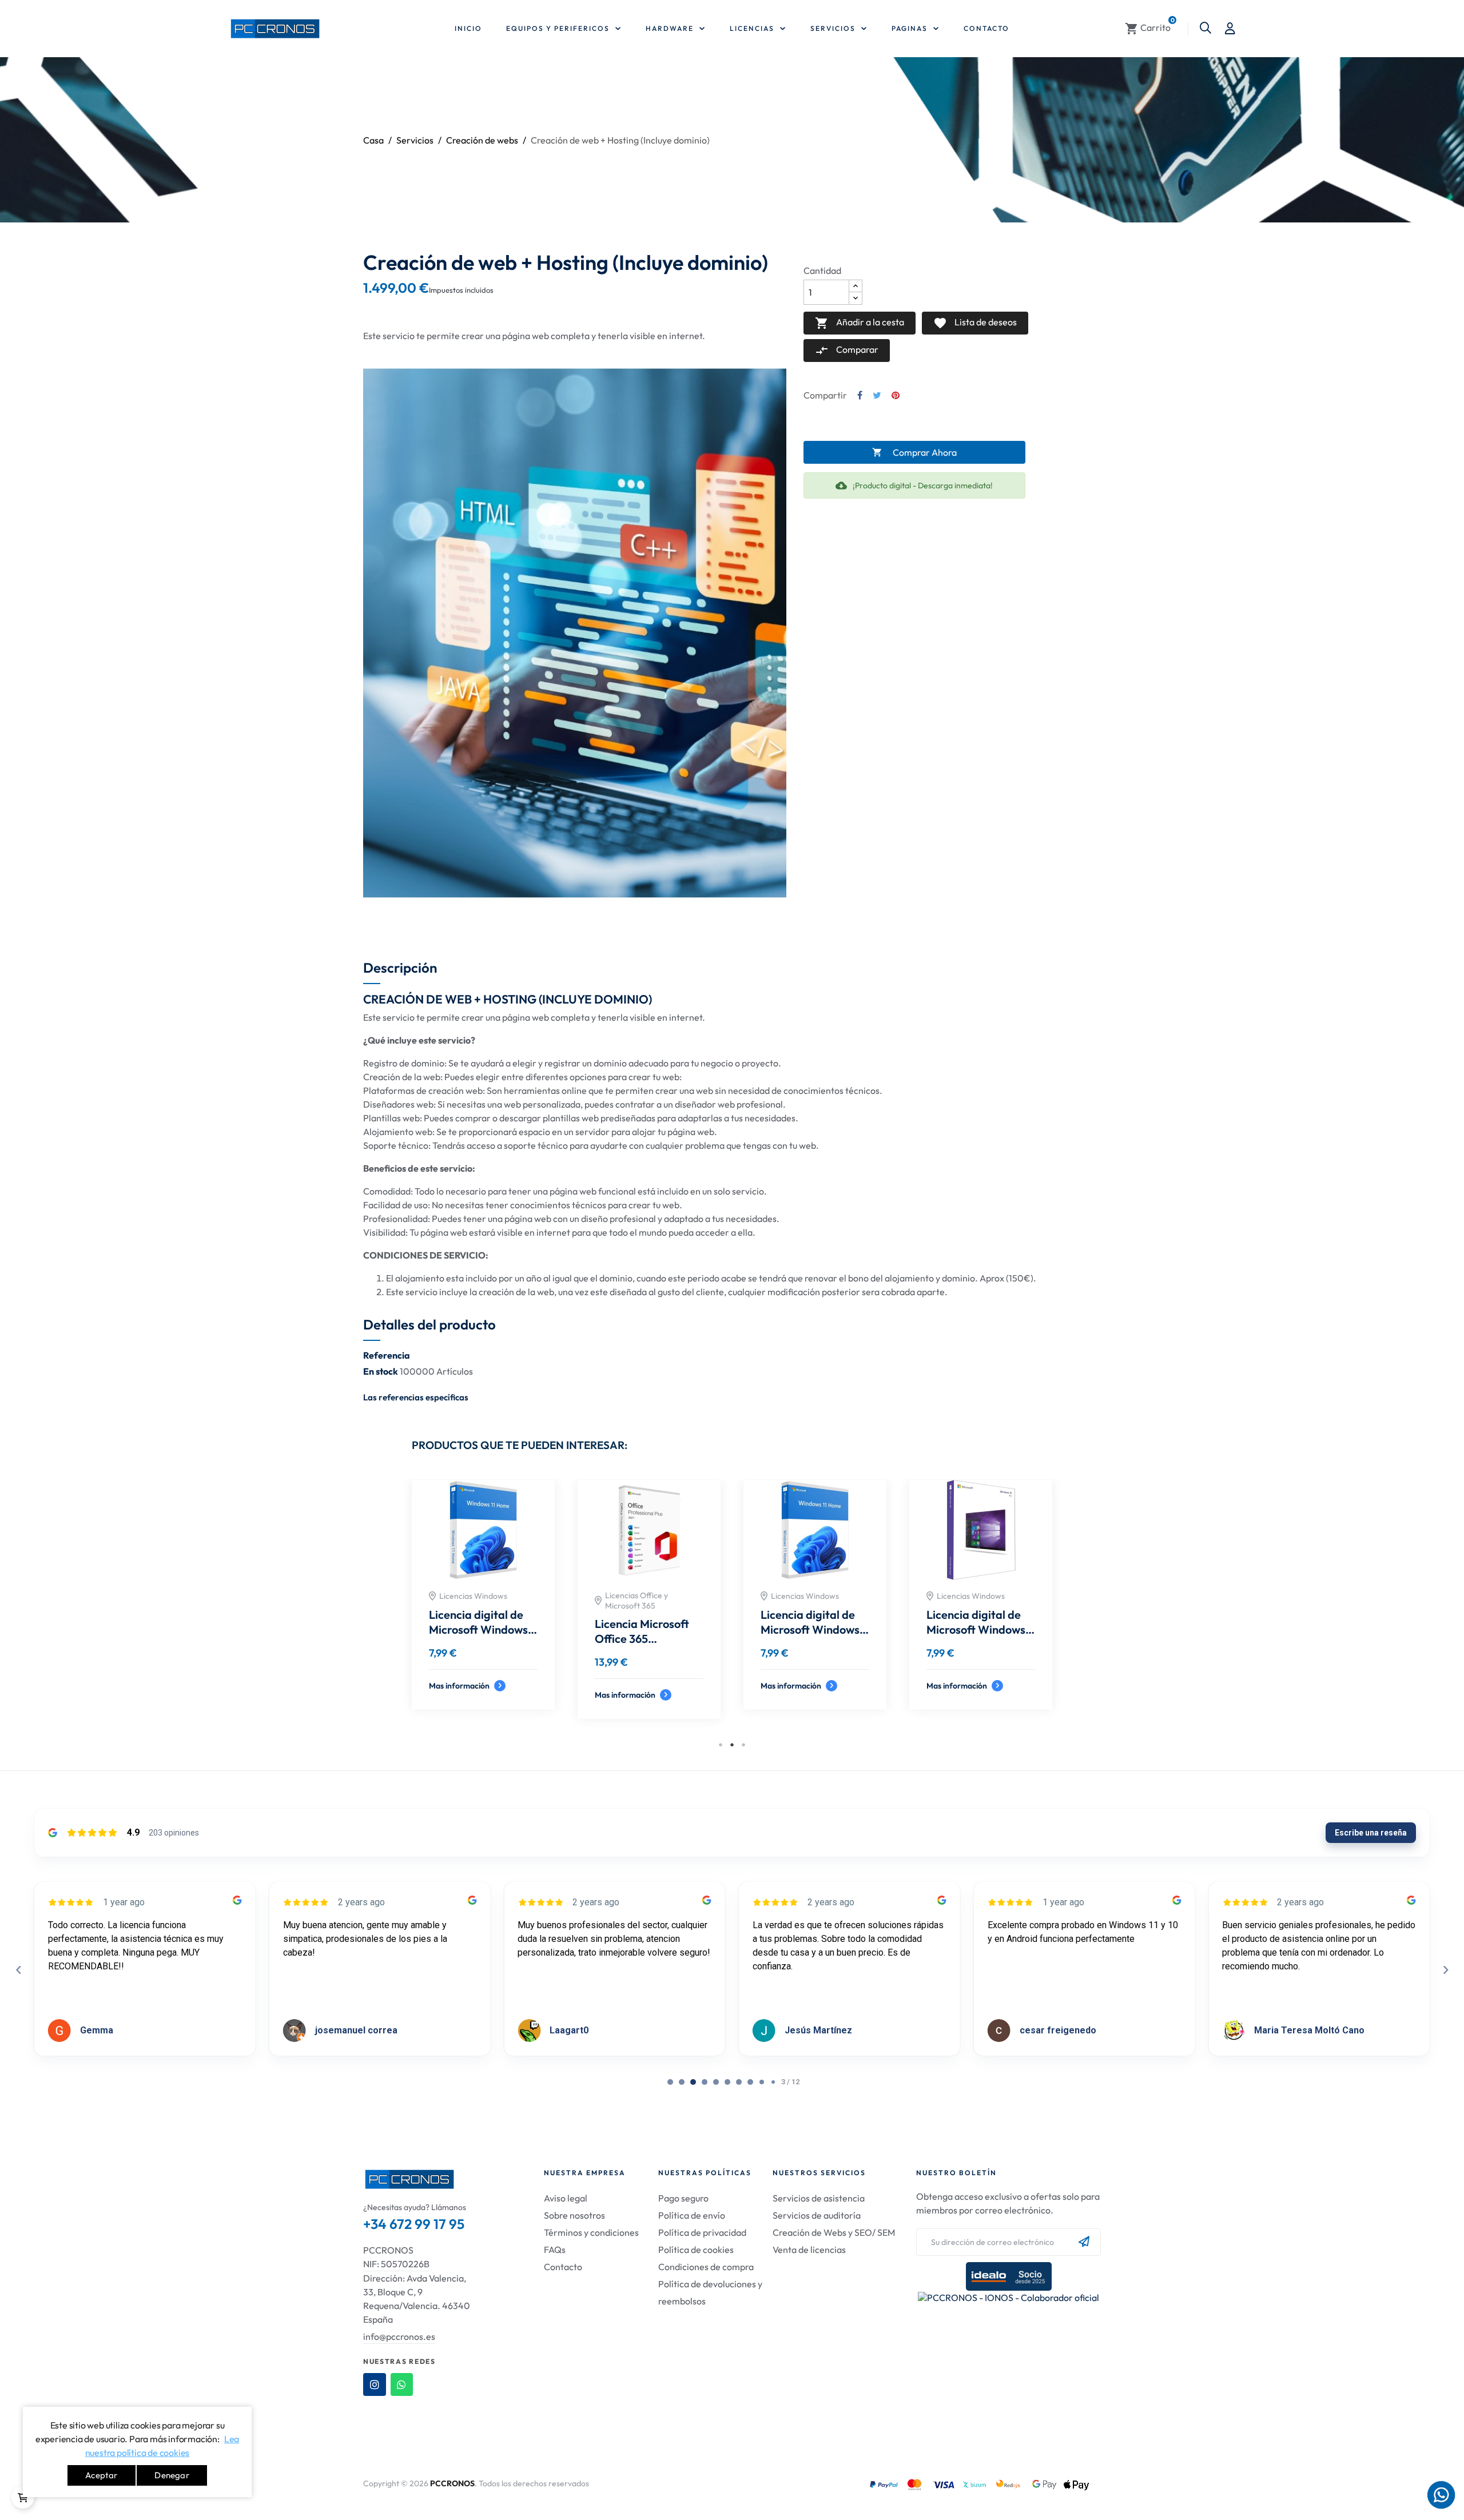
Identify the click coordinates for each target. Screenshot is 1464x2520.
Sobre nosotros (574, 2215)
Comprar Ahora (914, 452)
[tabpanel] (815, 1608)
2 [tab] (732, 1745)
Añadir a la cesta (860, 323)
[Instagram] (375, 2384)
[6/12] (739, 2082)
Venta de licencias (809, 2250)
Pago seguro (683, 2198)
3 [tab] (743, 1745)
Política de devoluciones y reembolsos (710, 2292)
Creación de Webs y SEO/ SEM (834, 2232)
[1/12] (682, 2082)
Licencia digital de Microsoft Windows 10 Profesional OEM (645, 1622)
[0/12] (670, 2082)
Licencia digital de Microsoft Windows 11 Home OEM (478, 1622)
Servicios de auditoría (817, 2215)
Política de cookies (696, 2250)
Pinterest (896, 395)
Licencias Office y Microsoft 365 (802, 1601)
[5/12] (727, 2082)
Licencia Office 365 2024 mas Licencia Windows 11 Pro (810, 1631)
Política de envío (692, 2215)
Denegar (172, 2475)
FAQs (555, 2250)
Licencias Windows (473, 1596)
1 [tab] (721, 1745)
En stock (381, 1371)
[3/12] (705, 2082)
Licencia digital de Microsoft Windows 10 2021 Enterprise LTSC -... (976, 1622)
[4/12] (716, 2082)
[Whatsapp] (402, 2384)
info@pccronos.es (399, 2336)
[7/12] (750, 2082)
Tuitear (877, 395)
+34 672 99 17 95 (414, 2224)
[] (23, 2497)
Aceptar (101, 2475)
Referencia (387, 1355)
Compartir (860, 395)
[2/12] (693, 2082)
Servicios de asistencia (819, 2198)
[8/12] (762, 2082)
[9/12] (773, 2082)
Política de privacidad (702, 2232)
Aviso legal (566, 2198)
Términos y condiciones (591, 2232)
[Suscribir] (1084, 2242)
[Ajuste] (1230, 29)
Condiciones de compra (706, 2267)
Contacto (563, 2267)
